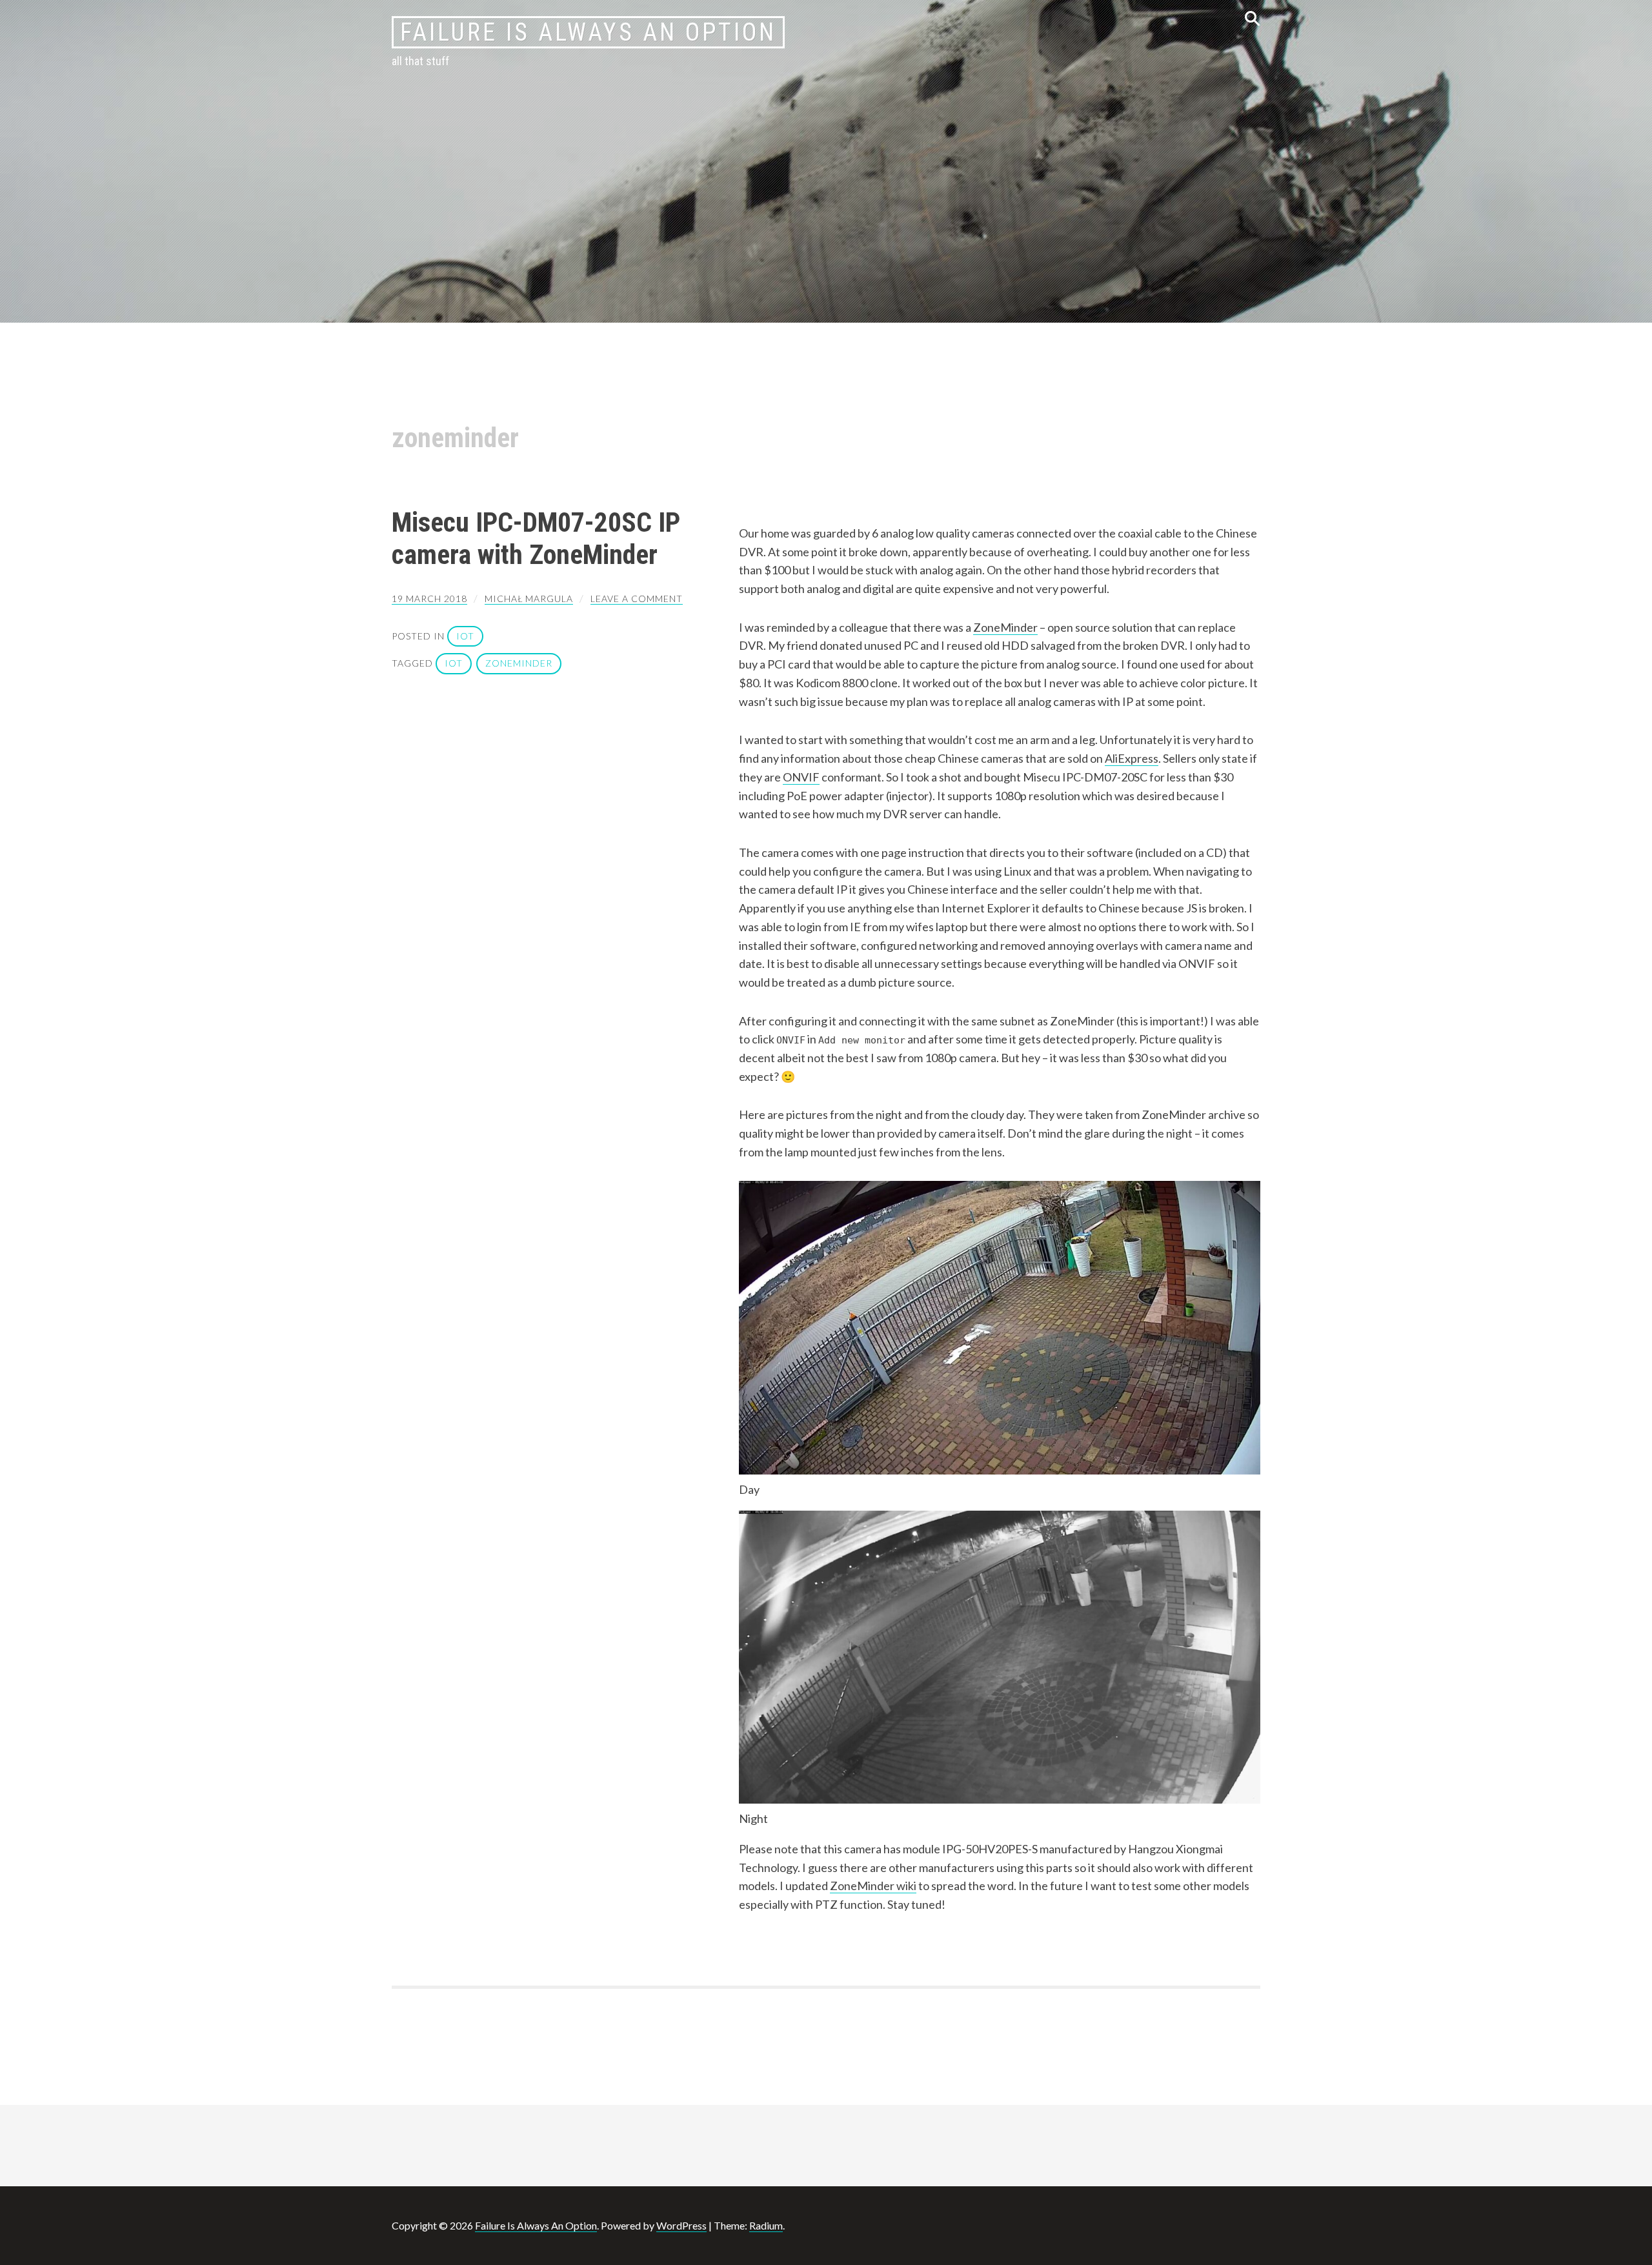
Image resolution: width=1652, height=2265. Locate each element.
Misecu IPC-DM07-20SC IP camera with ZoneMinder (536, 539)
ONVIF (801, 777)
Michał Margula (529, 599)
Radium (766, 2225)
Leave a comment (637, 599)
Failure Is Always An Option (588, 32)
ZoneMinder (1005, 627)
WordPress (681, 2225)
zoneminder (519, 663)
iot (465, 636)
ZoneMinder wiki (873, 1886)
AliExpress (1132, 758)
